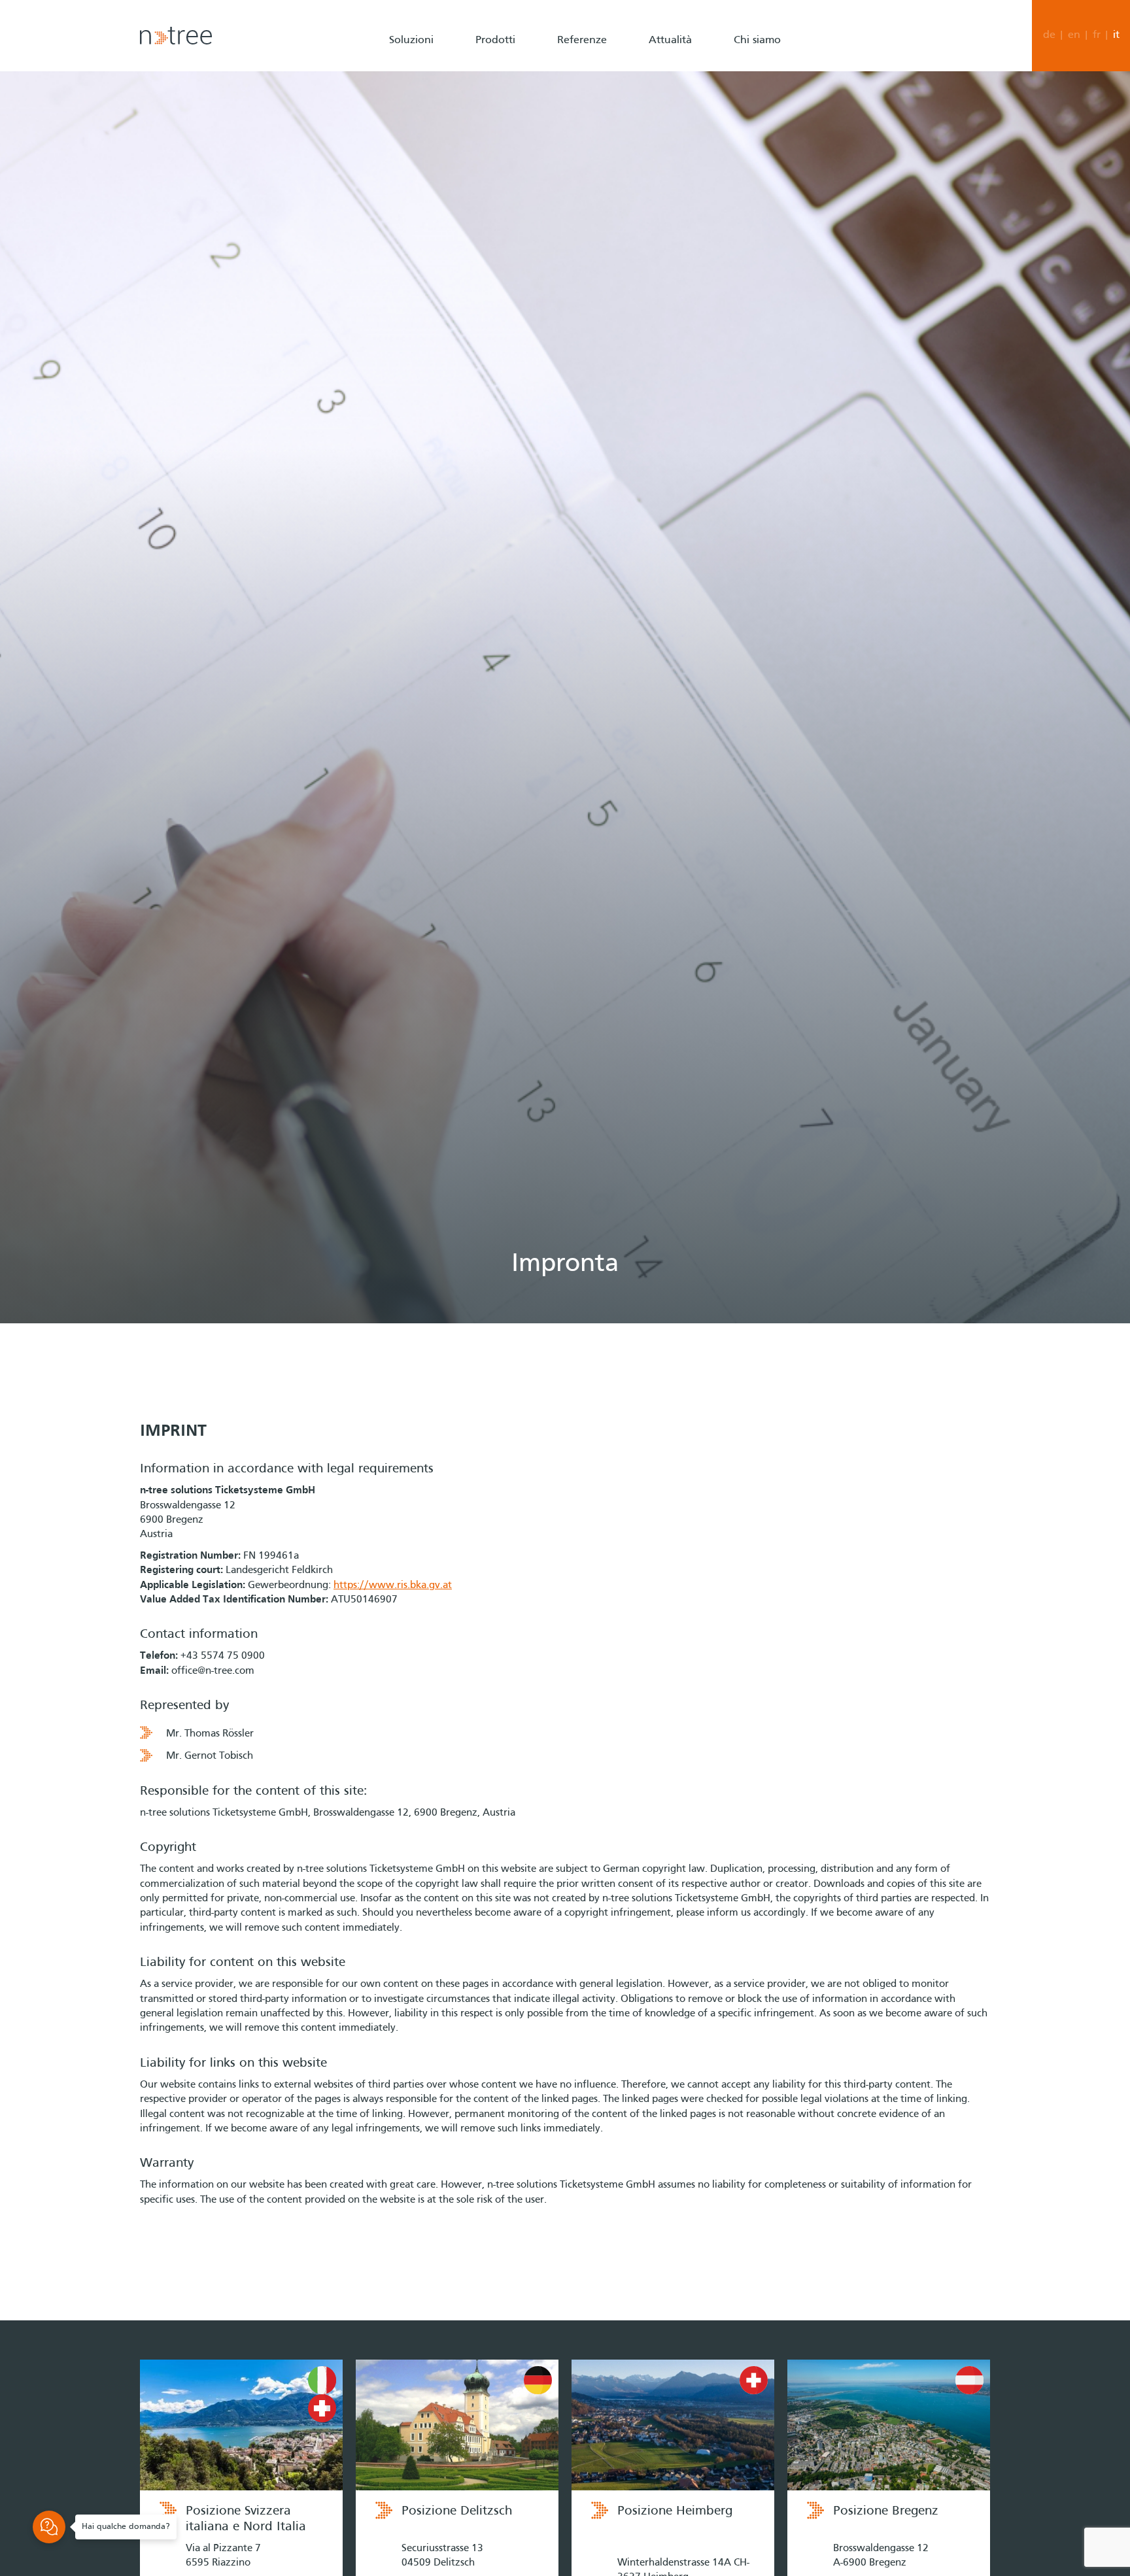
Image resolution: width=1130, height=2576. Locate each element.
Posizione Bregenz (886, 2511)
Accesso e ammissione (525, 112)
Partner (751, 141)
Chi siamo (757, 41)
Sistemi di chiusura (518, 168)
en (1074, 35)
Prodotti (495, 41)
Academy (755, 224)
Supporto (755, 168)
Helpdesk (754, 196)
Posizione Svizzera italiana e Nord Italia (246, 2519)
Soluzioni (411, 41)
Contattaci (757, 112)
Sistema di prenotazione (530, 141)
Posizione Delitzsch (457, 2511)
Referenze (582, 41)
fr (1097, 35)
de (1049, 35)
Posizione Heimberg (675, 2511)
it (1116, 35)
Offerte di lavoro (772, 85)
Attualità (670, 41)
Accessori (496, 196)
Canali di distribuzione (526, 85)
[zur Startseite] (176, 36)
